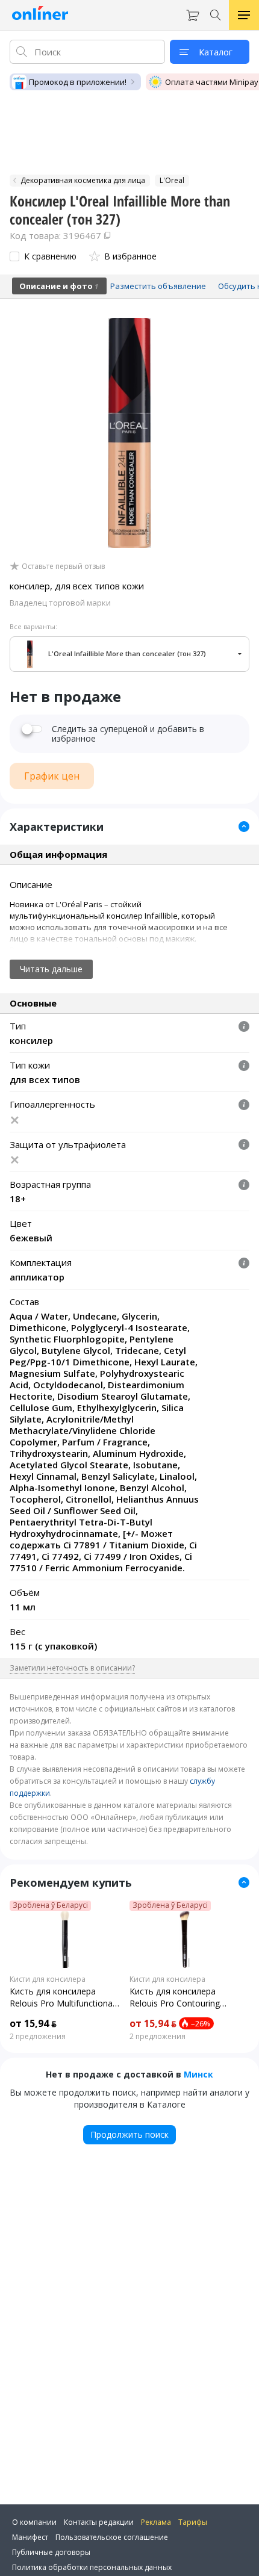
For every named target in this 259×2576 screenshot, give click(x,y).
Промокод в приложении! (78, 82)
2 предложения (38, 2037)
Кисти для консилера (48, 1979)
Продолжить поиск (129, 2134)
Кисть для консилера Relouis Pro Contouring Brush (175, 1997)
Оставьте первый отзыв (63, 566)
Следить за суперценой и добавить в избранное (128, 734)
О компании (34, 2522)
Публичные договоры (51, 2552)
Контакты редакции (99, 2522)
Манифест (30, 2537)
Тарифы (193, 2522)
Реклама (156, 2522)
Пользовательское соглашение (112, 2537)
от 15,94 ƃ (33, 2023)
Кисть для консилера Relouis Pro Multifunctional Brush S (62, 1997)
